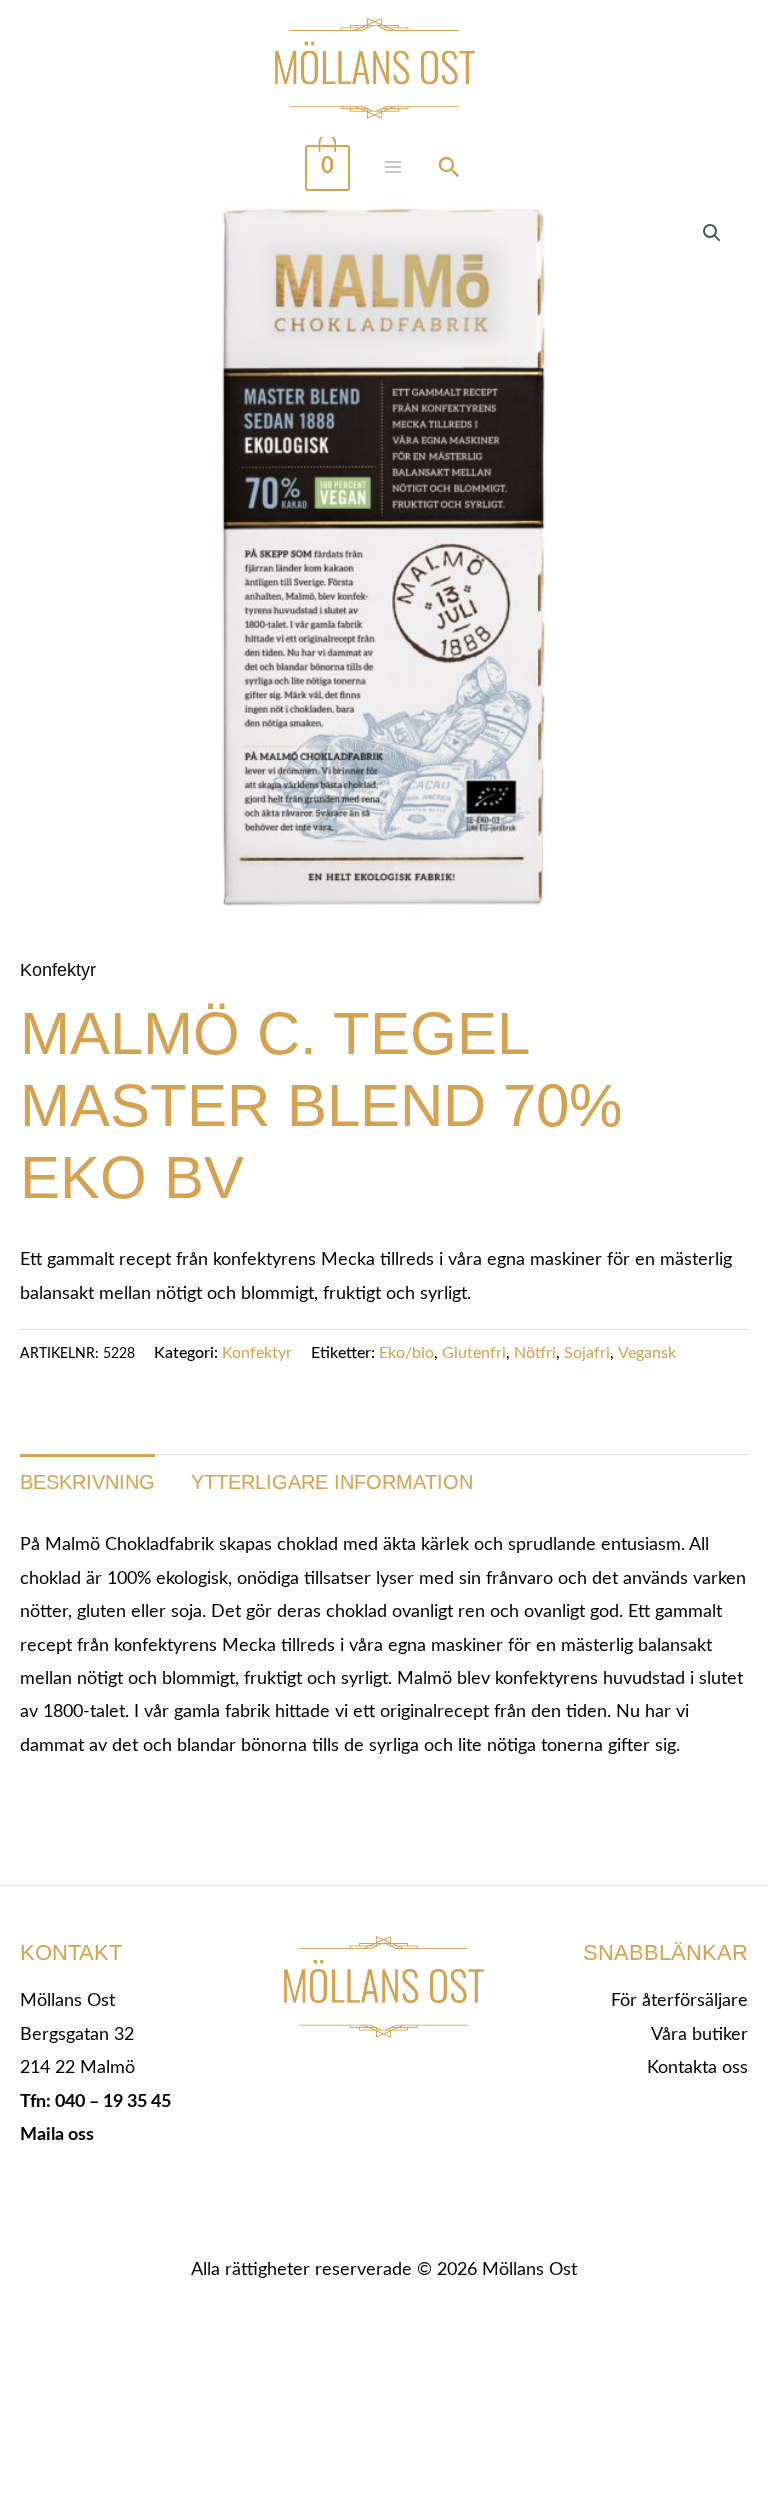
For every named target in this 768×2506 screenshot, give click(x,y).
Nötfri (535, 1353)
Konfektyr (58, 970)
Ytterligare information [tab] (332, 1482)
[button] (712, 233)
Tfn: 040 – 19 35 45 (95, 2102)
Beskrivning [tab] (87, 1482)
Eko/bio (406, 1353)
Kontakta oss (697, 2068)
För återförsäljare (679, 2001)
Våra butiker (699, 2035)
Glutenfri (474, 1353)
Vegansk (647, 1353)
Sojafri (587, 1353)
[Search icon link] (449, 170)
